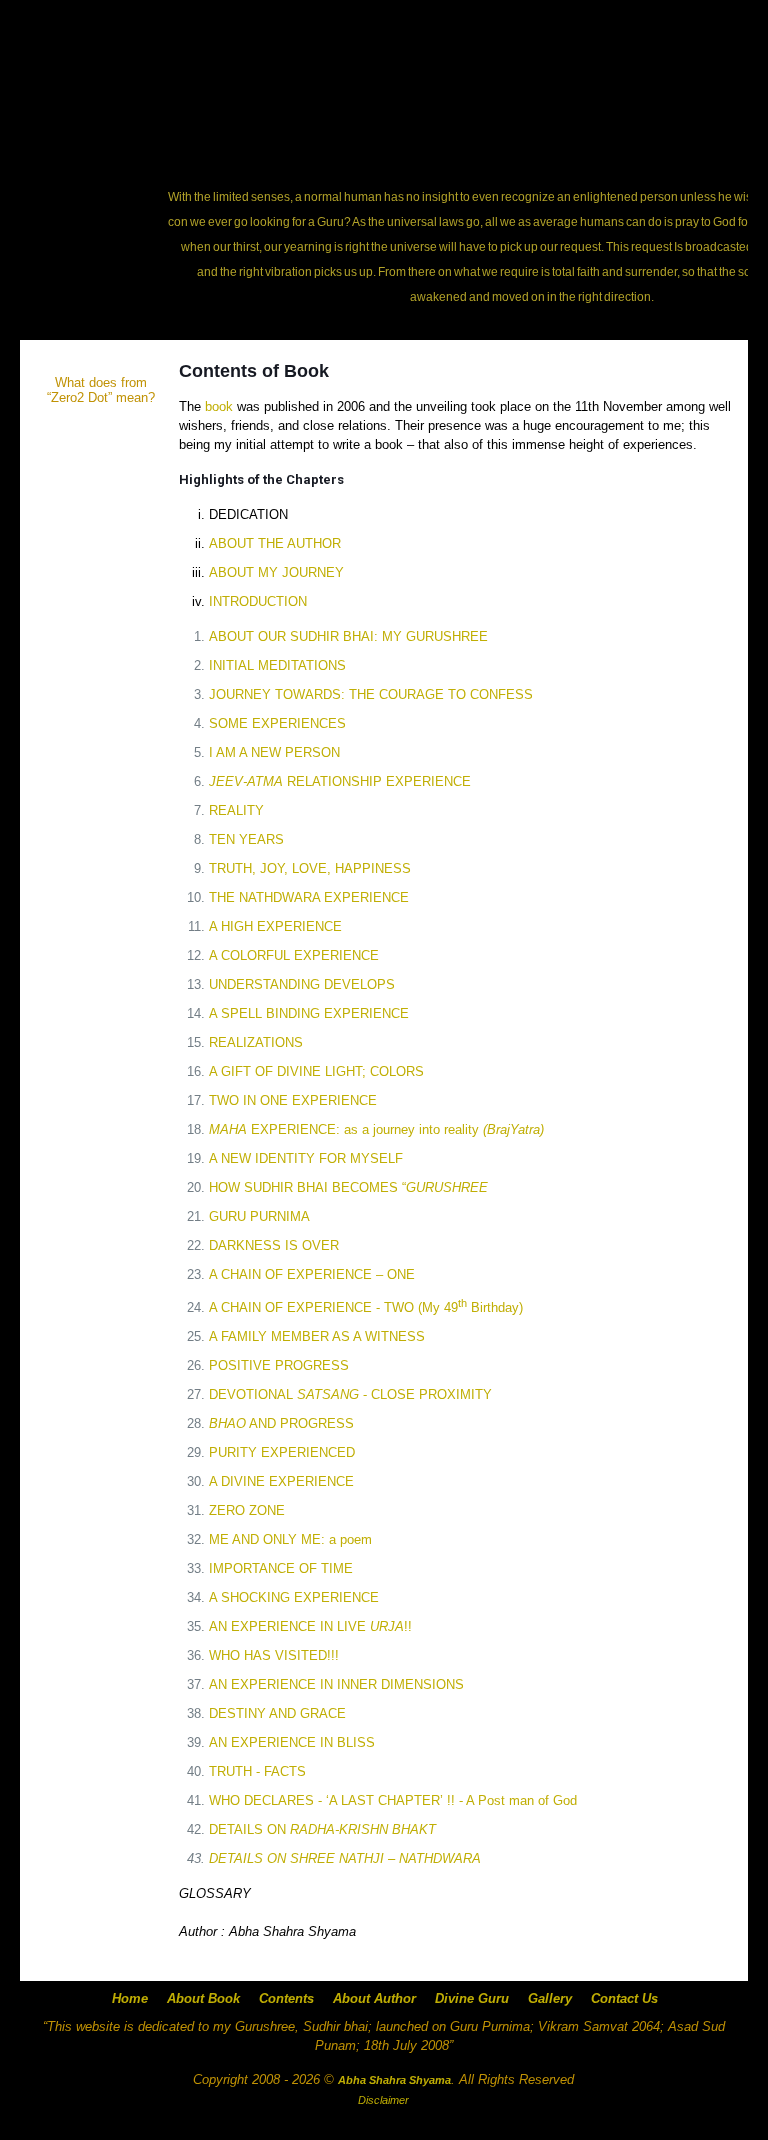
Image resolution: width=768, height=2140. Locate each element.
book (219, 406)
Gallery (550, 1998)
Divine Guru (472, 1998)
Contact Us (624, 1998)
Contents (286, 1998)
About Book (203, 1998)
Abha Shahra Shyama (292, 1931)
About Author (374, 1998)
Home (130, 1998)
